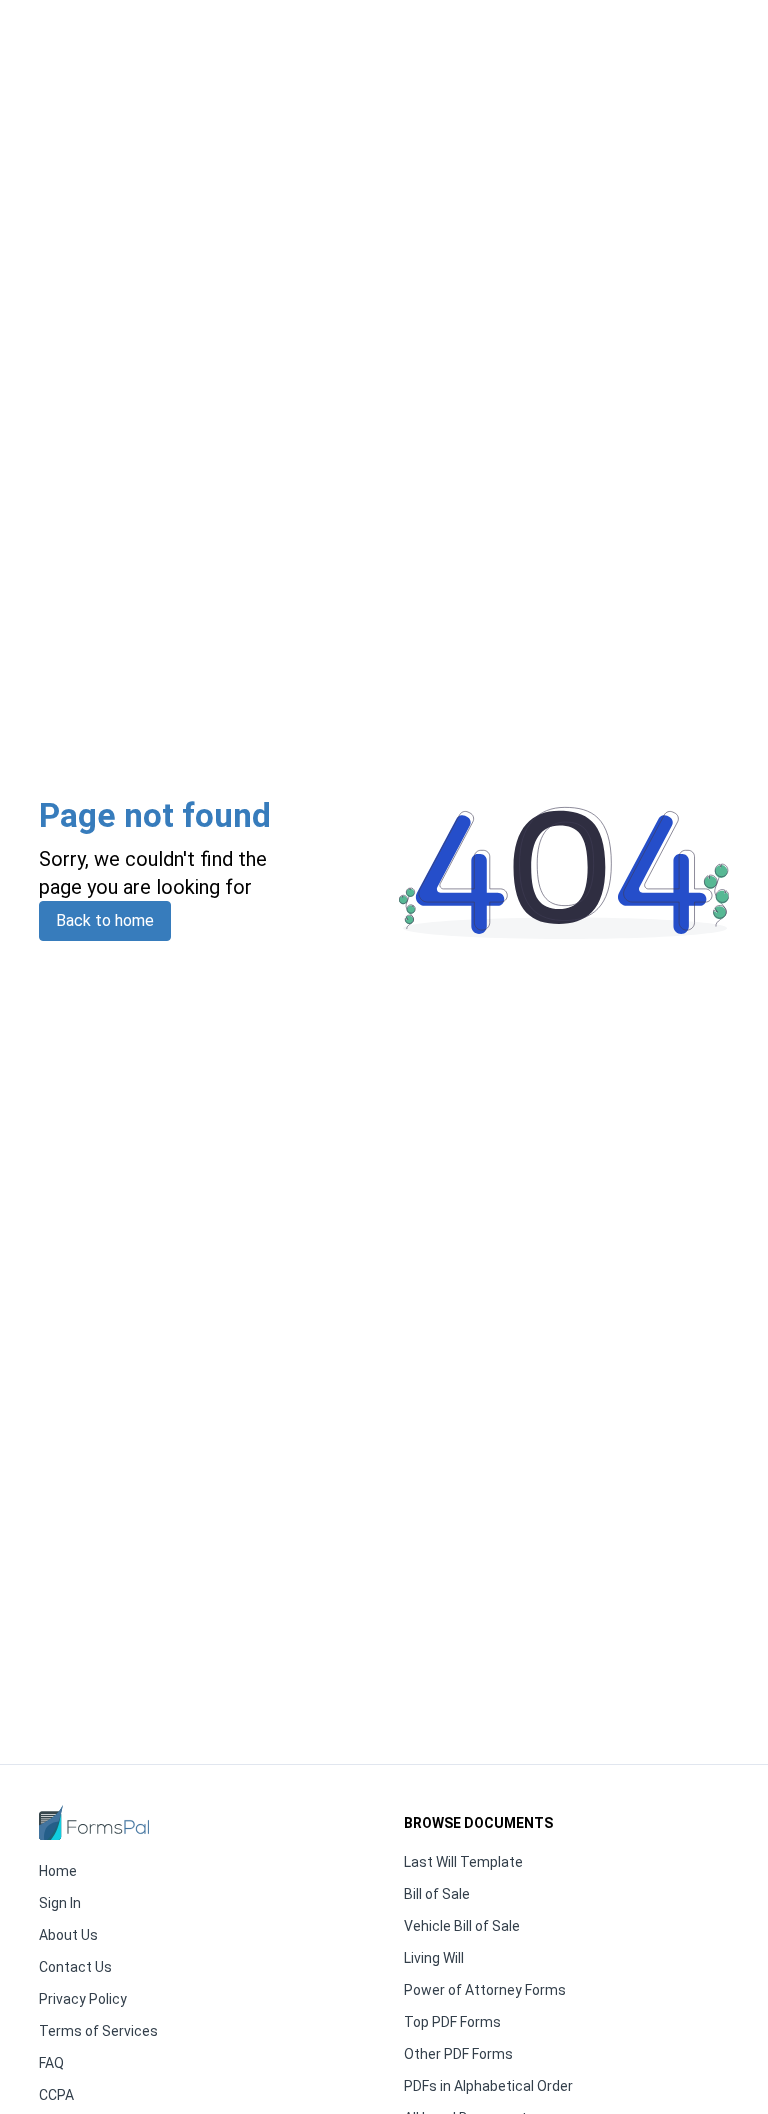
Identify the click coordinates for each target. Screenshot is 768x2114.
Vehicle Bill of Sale (462, 1926)
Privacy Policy (83, 1999)
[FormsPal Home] (94, 1822)
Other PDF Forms (458, 2054)
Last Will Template (463, 1862)
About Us (68, 1935)
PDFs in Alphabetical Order (488, 2086)
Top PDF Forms (452, 2022)
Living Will (434, 1958)
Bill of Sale (437, 1894)
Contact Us (75, 1967)
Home (58, 1871)
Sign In (60, 1903)
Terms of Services (98, 2031)
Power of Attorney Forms (485, 1990)
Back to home (105, 920)
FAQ (51, 2063)
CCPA (56, 2095)
